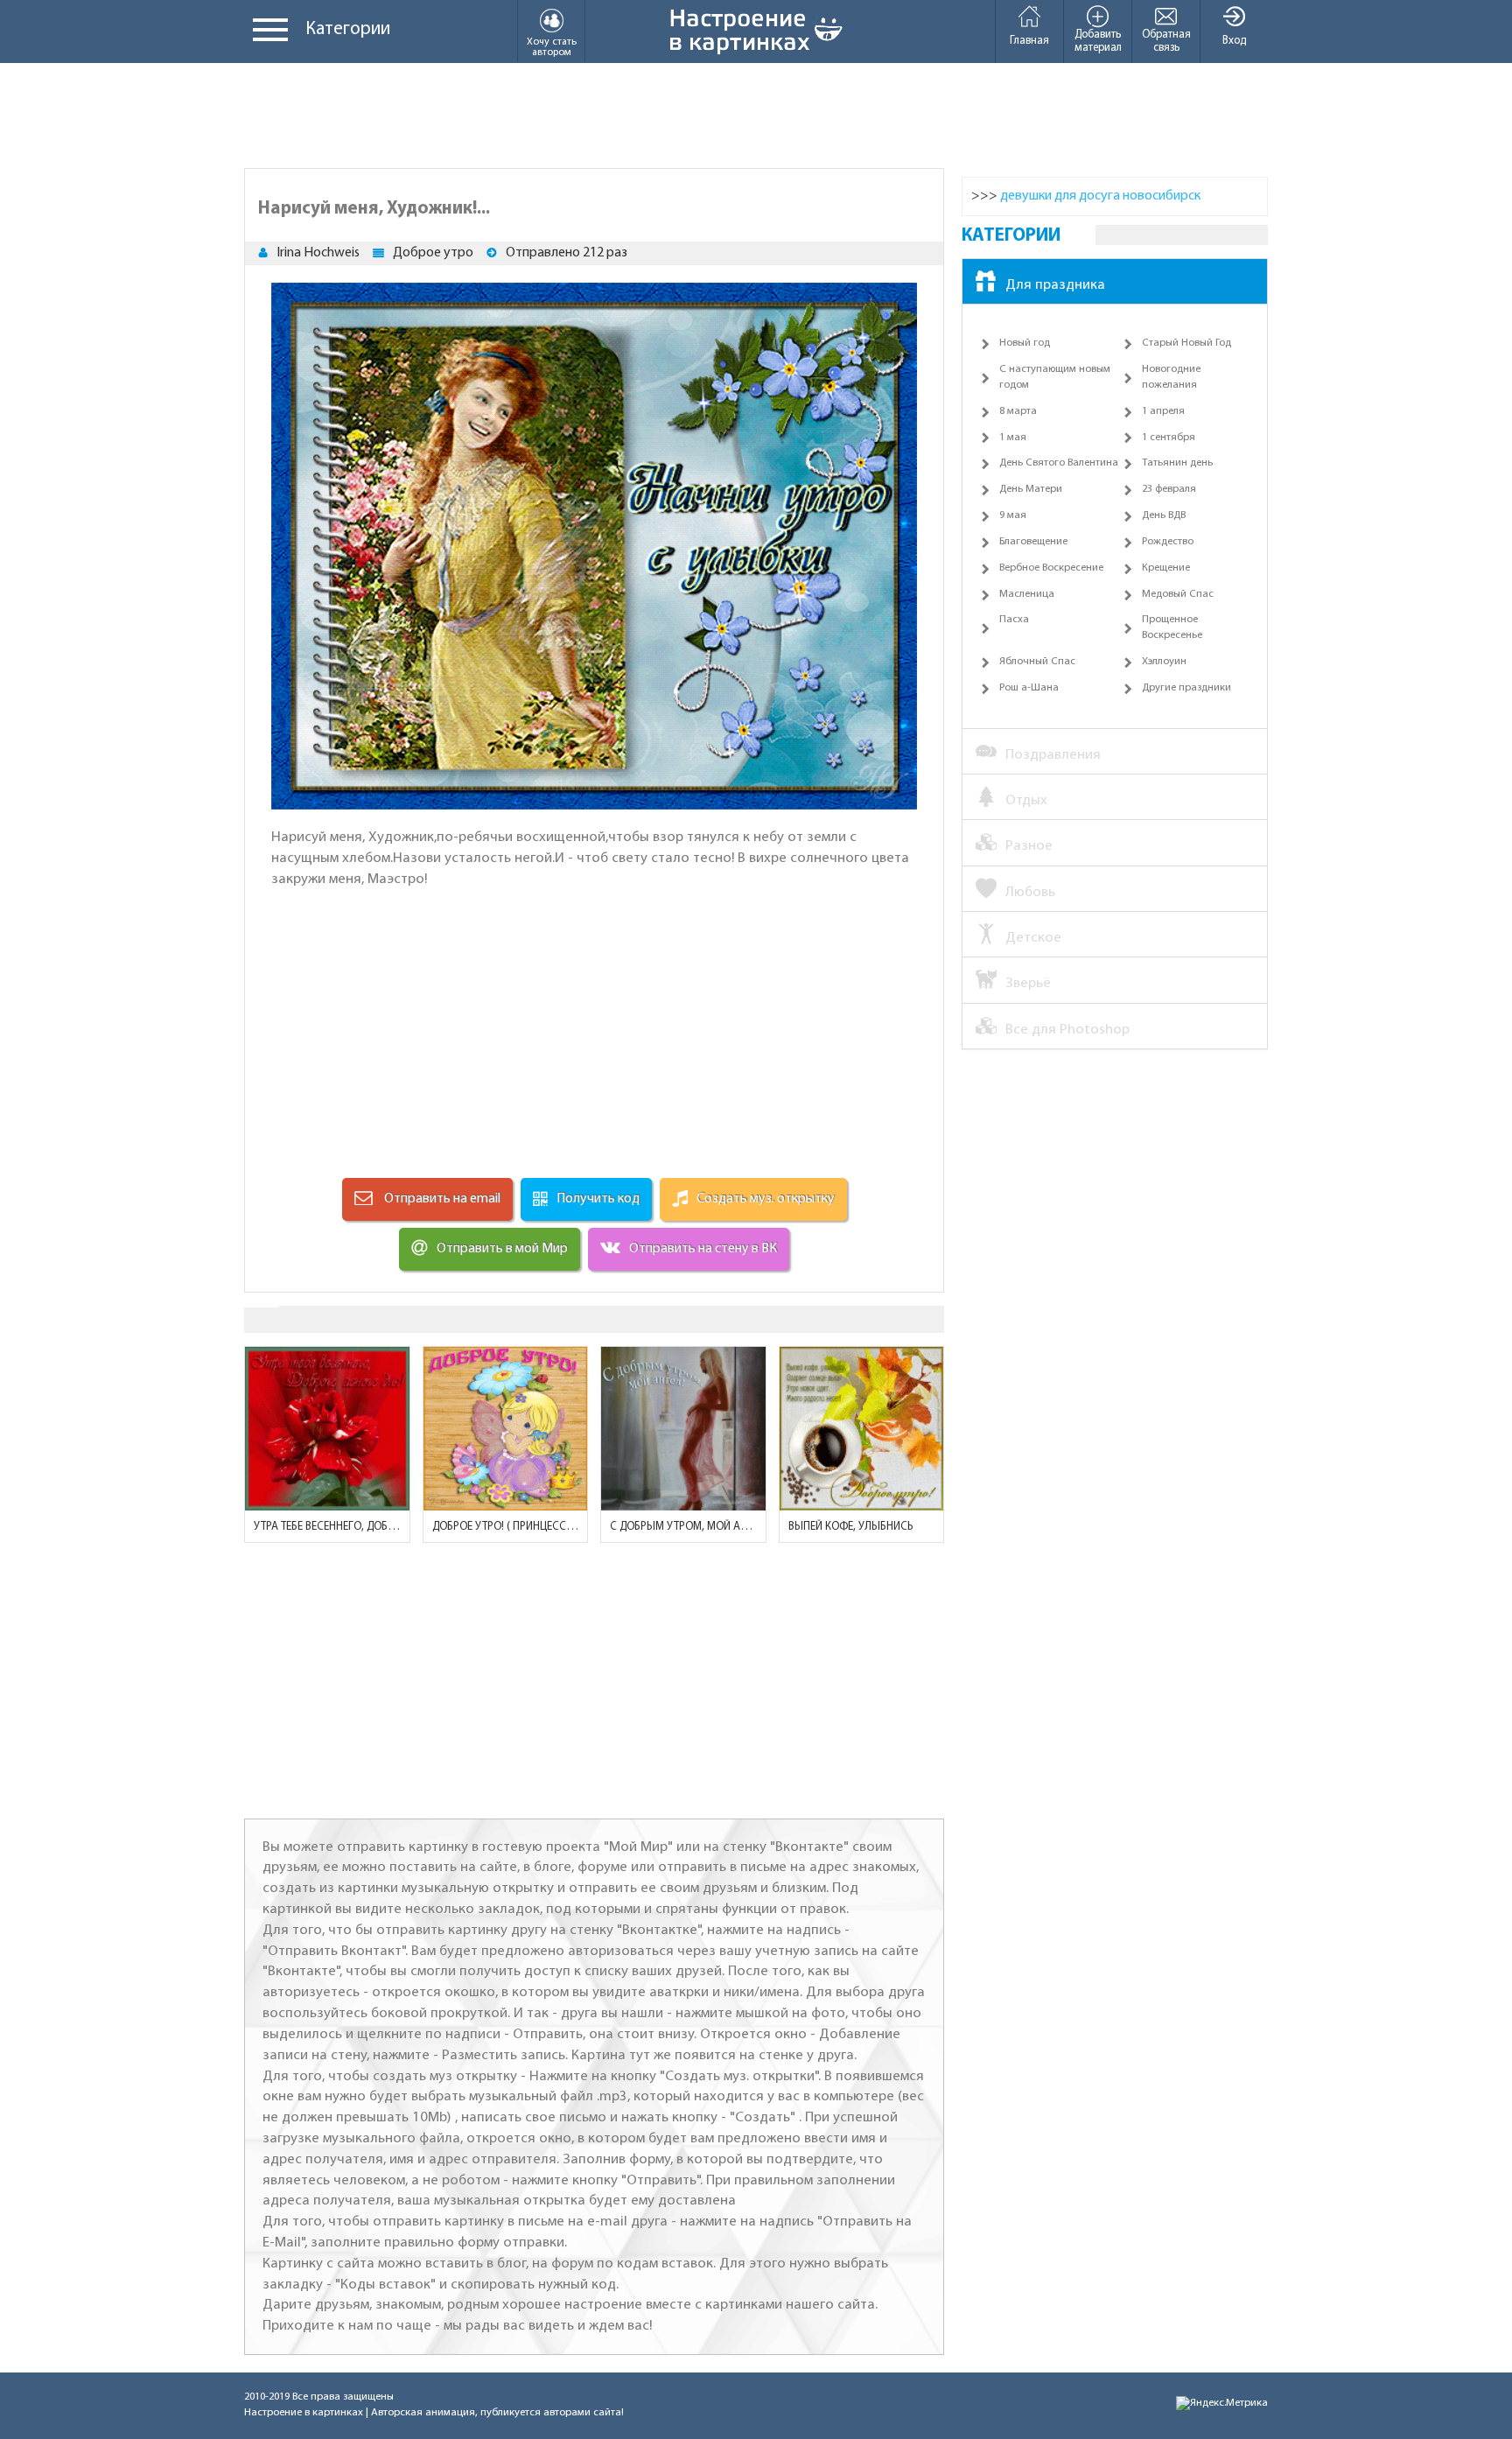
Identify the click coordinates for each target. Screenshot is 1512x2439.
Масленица (1027, 594)
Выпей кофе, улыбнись (850, 1527)
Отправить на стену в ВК (703, 1249)
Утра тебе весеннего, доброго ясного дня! (327, 1527)
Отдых (1026, 800)
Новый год (1025, 343)
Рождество (1168, 542)
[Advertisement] (756, 116)
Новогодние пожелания (1171, 377)
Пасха (1014, 620)
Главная (1029, 41)
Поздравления (1053, 755)
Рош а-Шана (1029, 688)
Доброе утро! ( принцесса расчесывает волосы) (506, 1527)
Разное (1029, 846)
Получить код (598, 1199)
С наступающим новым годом (1055, 377)
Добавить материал (1098, 41)
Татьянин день (1177, 463)
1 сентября (1169, 438)
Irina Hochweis (318, 253)
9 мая (1013, 515)
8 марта (1018, 411)
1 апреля (1163, 411)
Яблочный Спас (1037, 662)
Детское (1033, 938)
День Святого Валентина (1059, 463)
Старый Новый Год (1186, 343)
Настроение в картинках (304, 2413)
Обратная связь (1166, 41)
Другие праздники (1186, 688)
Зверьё (1028, 983)
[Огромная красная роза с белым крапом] (327, 1429)
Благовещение (1033, 542)
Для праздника (1055, 285)
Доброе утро (433, 253)
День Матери (1031, 489)
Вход (1234, 41)
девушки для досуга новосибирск (1100, 196)
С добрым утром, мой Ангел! (683, 1527)
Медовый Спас (1178, 594)
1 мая (1013, 438)
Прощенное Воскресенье (1172, 627)
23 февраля (1169, 489)
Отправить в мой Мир (502, 1249)
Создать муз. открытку (766, 1199)
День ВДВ (1164, 515)
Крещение (1166, 568)
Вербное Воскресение (1051, 568)
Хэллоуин (1164, 662)
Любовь (1030, 892)
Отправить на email (441, 1199)
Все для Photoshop (1067, 1030)
